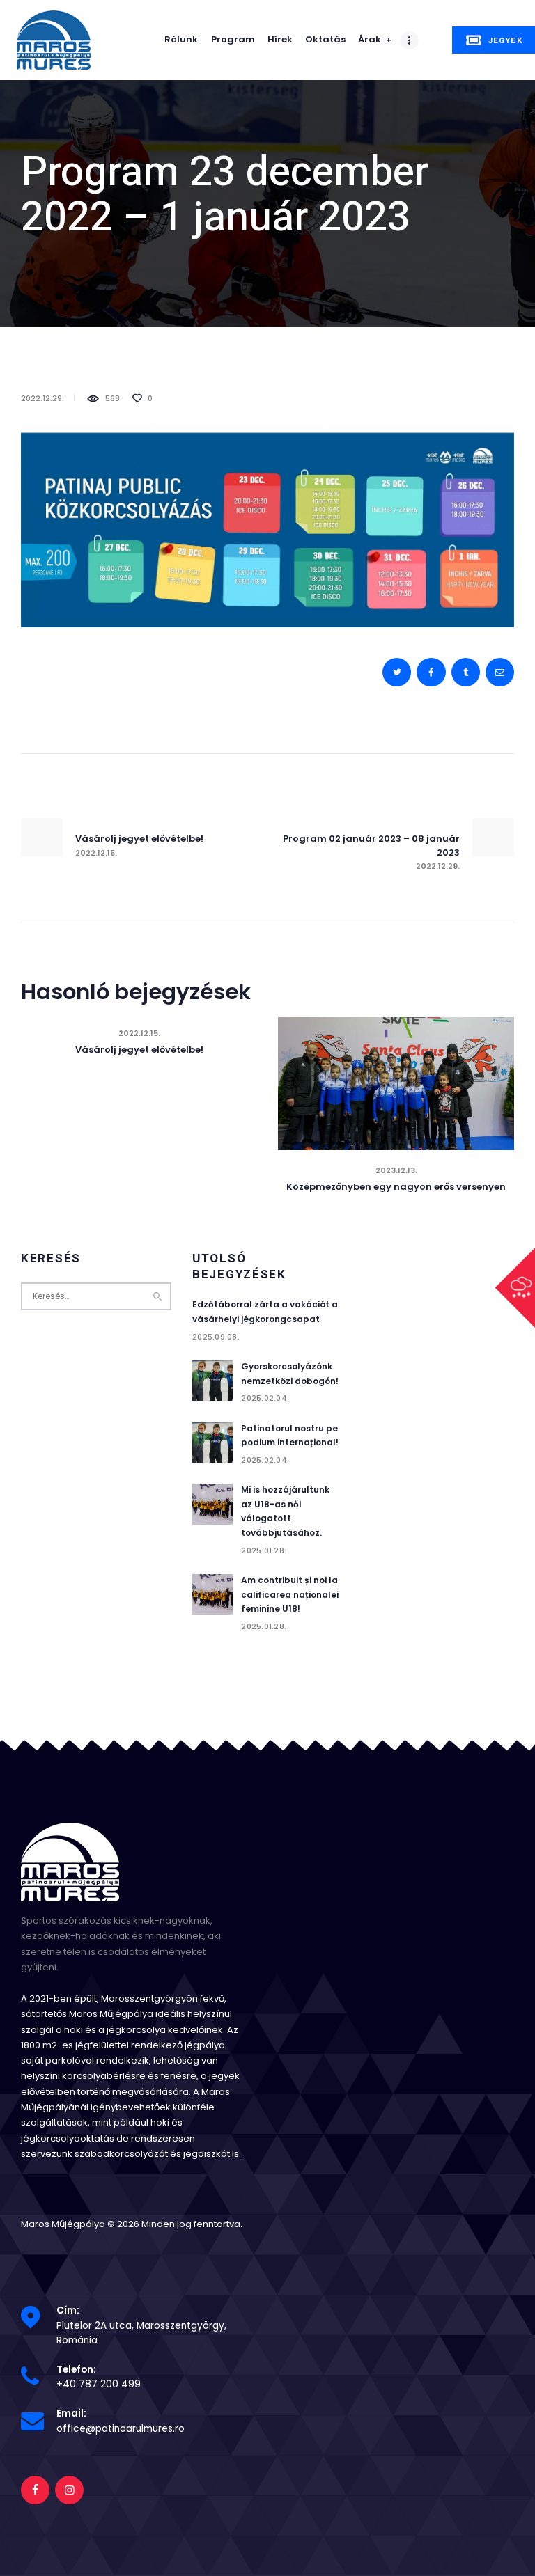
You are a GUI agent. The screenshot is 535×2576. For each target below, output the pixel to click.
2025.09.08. (216, 1337)
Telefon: (76, 2370)
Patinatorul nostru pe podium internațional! (290, 1436)
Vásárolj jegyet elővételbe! (139, 1050)
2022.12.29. (42, 398)
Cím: (68, 2310)
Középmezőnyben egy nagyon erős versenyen (396, 1187)
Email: (71, 2413)
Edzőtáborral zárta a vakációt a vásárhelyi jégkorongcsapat (265, 1312)
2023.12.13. (396, 1170)
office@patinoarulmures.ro (121, 2429)
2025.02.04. (265, 1398)
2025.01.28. (264, 1550)
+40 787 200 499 (99, 2384)
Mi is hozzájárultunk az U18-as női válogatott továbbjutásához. (285, 1511)
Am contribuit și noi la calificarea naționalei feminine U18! (290, 1594)
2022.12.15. (139, 1033)
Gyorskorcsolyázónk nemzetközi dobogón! (290, 1374)
